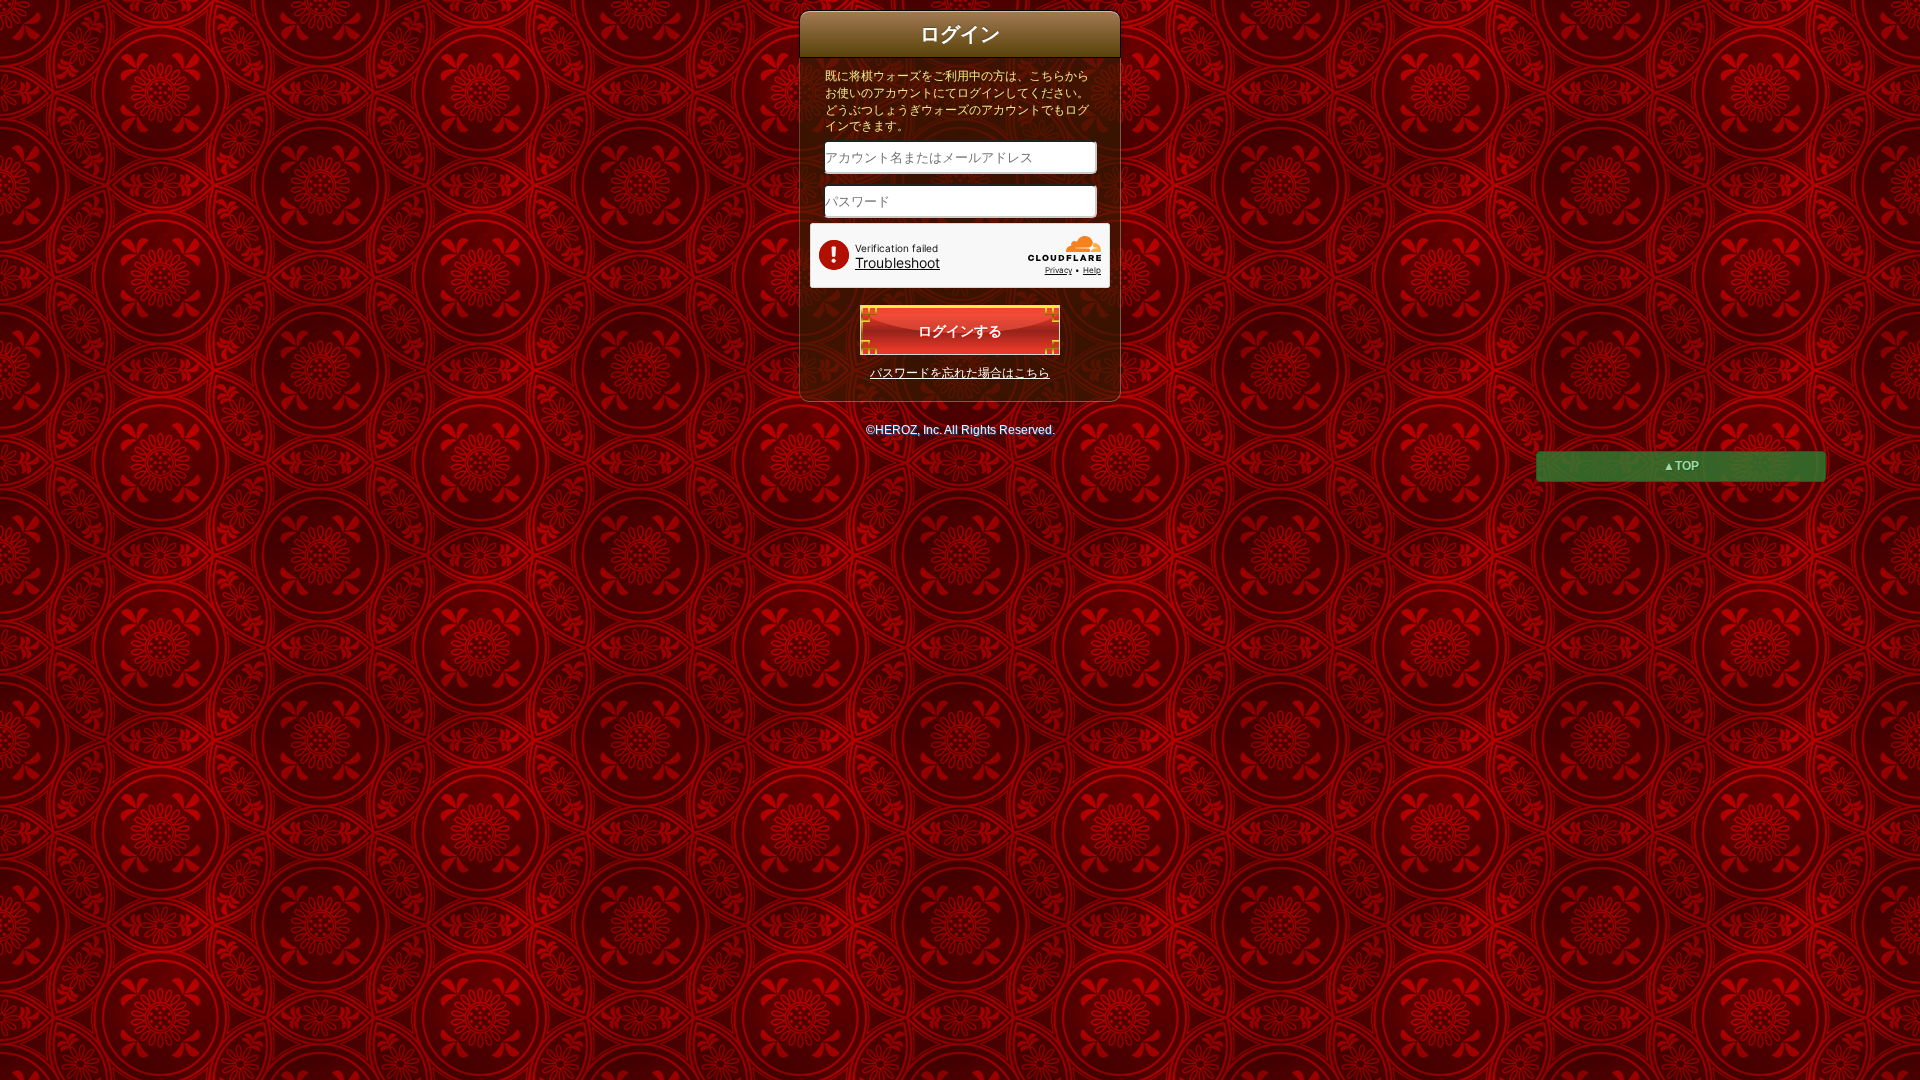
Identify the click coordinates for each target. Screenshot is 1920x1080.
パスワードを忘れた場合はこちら (960, 373)
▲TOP (1681, 466)
